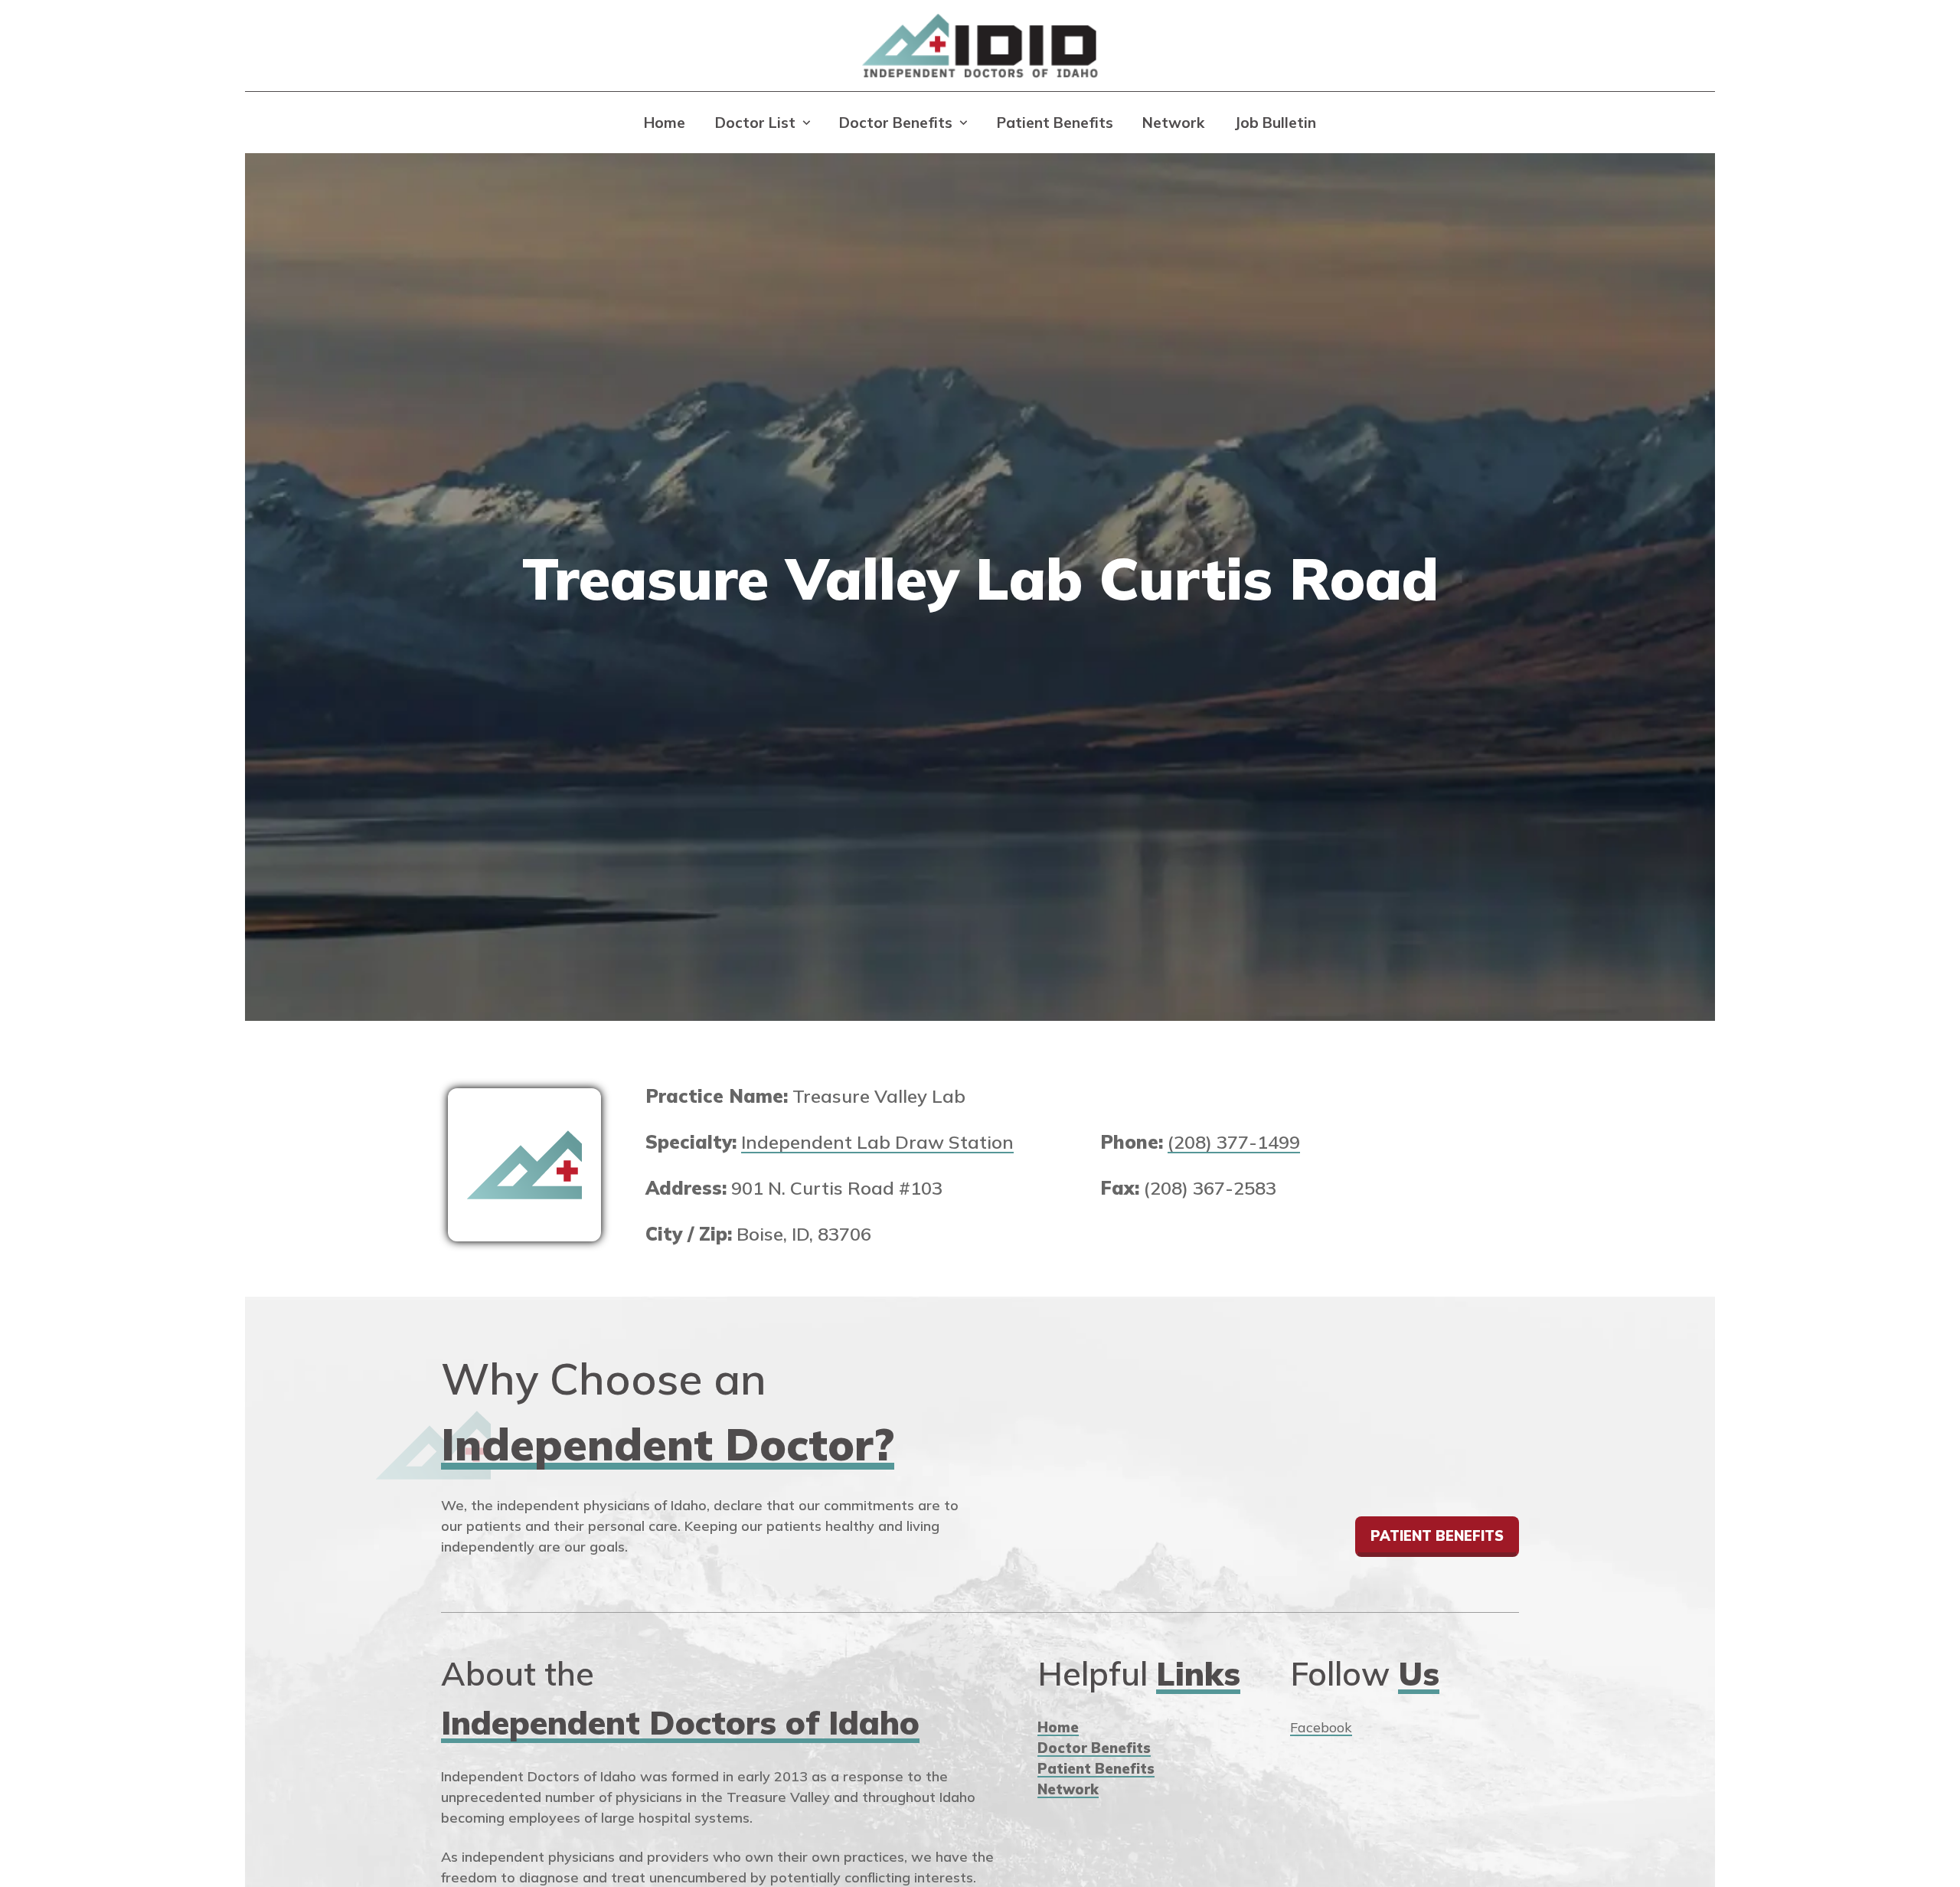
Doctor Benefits (896, 123)
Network (1173, 123)
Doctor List (755, 123)
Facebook (1321, 1727)
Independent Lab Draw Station (877, 1142)
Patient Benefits (1055, 123)
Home (665, 123)
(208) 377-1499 (1234, 1142)
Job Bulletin (1275, 123)
